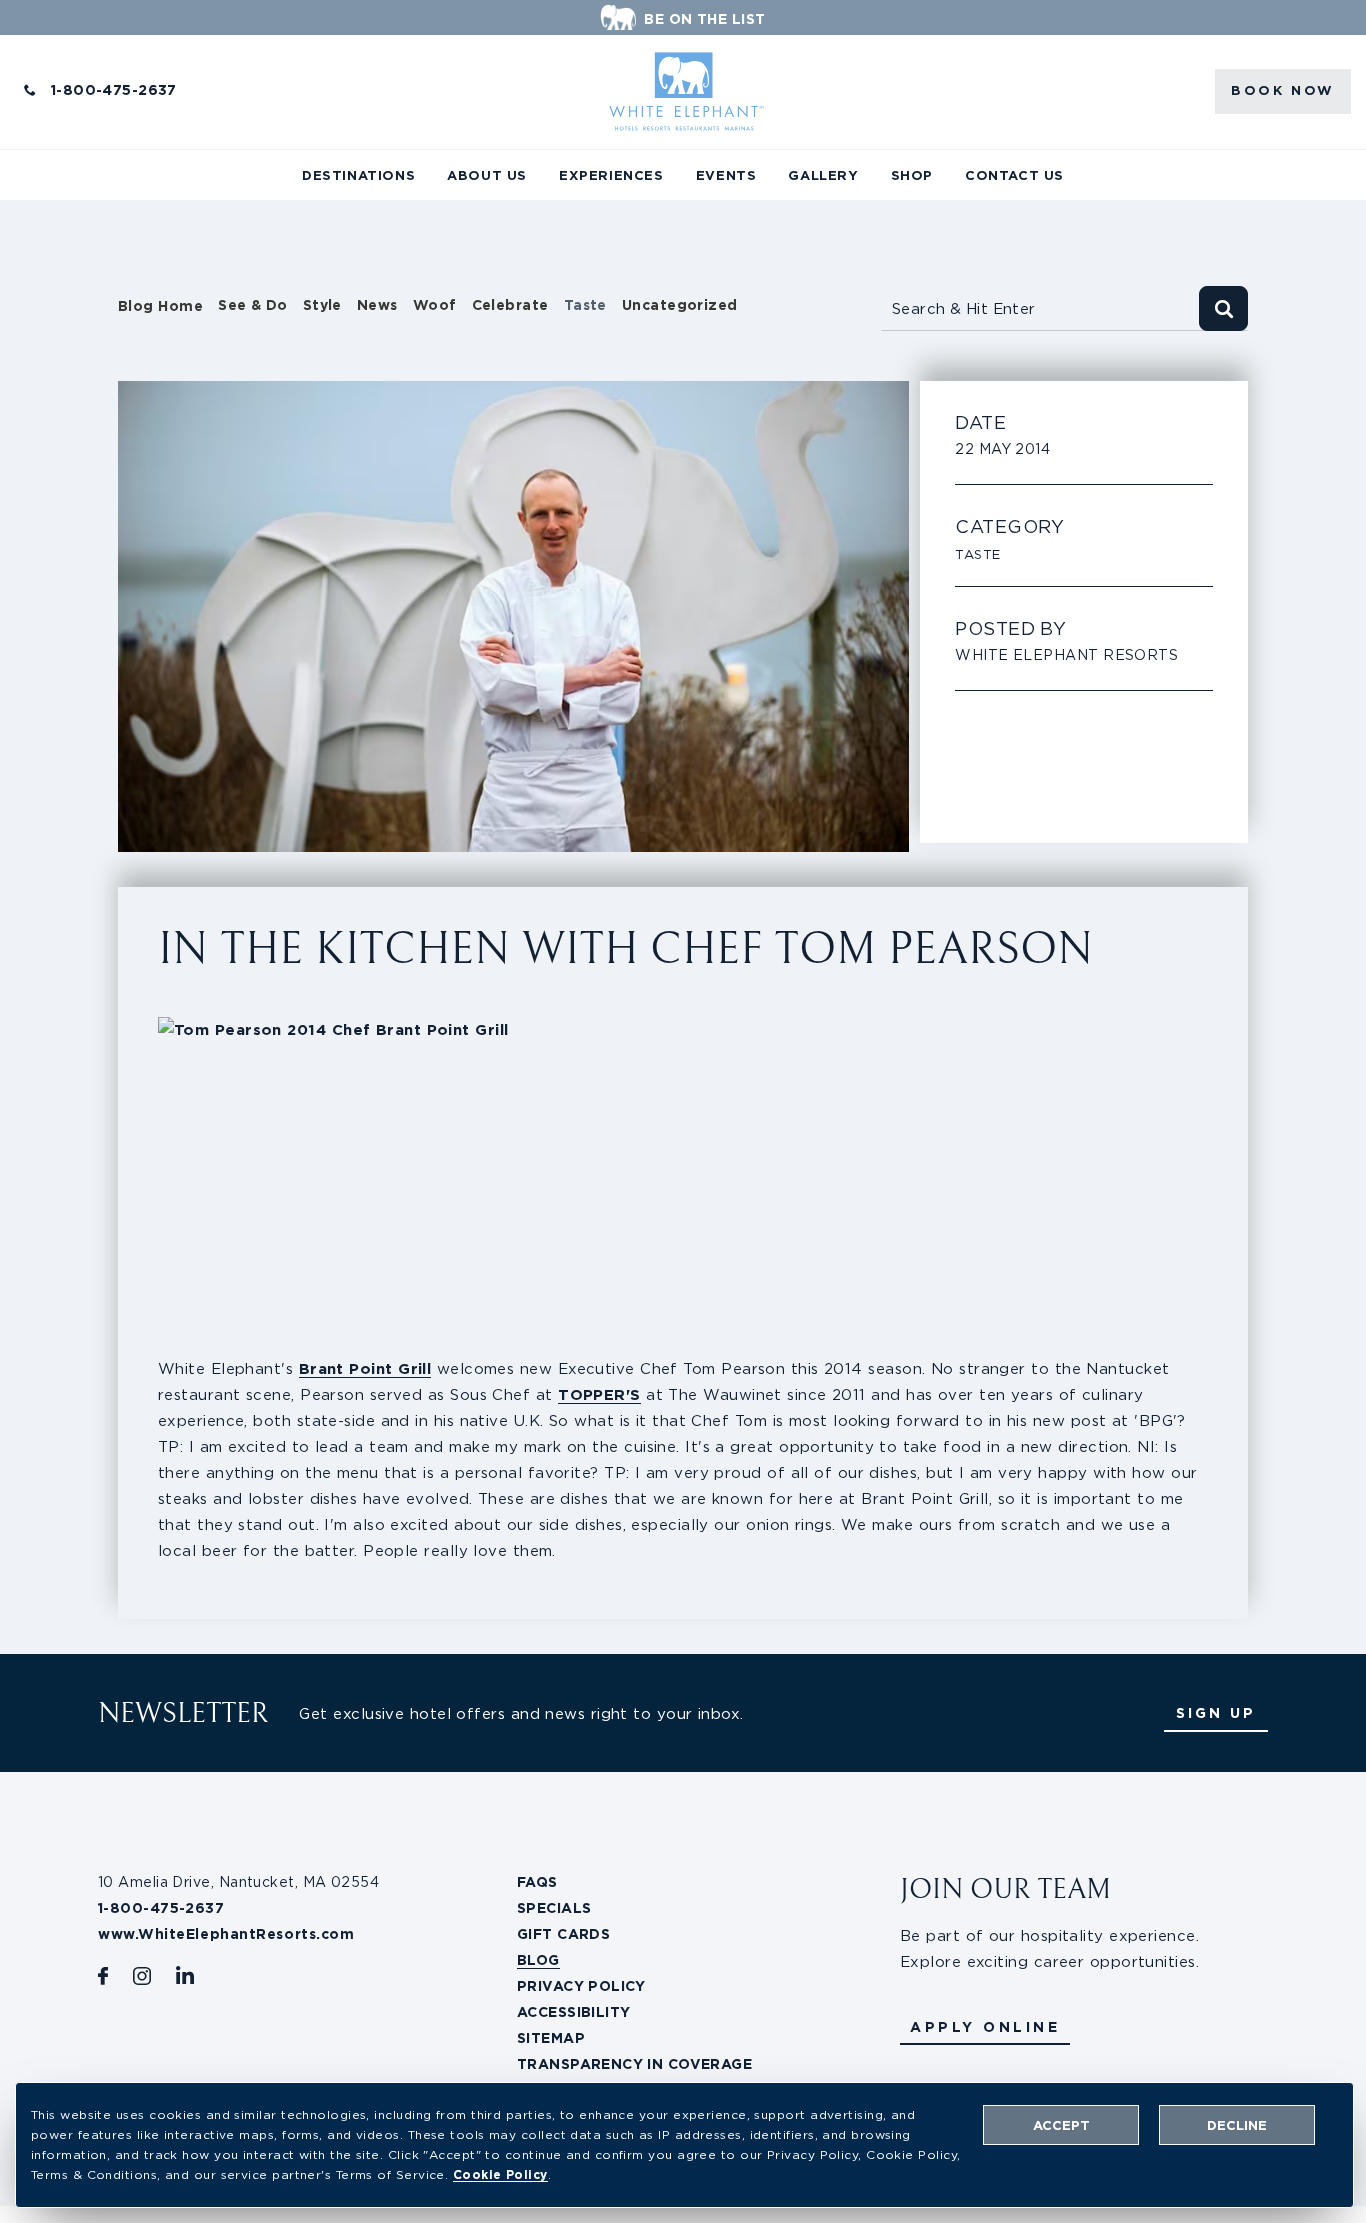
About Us (487, 175)
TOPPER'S (599, 1394)
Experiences (611, 175)
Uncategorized (680, 305)
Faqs (537, 1882)
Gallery (823, 175)
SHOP (912, 175)
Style (322, 305)
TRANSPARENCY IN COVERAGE (634, 2064)
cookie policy (500, 2174)
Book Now (1283, 90)
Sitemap (551, 2038)
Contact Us (1014, 175)
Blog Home (160, 306)
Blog (538, 1960)
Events (726, 175)
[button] (985, 2027)
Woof (435, 305)
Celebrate (510, 305)
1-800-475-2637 (114, 90)
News (377, 305)
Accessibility (573, 2012)
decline (1237, 2125)
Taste (585, 305)
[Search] (1223, 308)
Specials (554, 1908)
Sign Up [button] (1216, 1713)
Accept (1061, 2125)
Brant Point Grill (365, 1368)
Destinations (358, 175)
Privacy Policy (581, 1986)
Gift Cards (563, 1934)
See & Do (253, 305)
